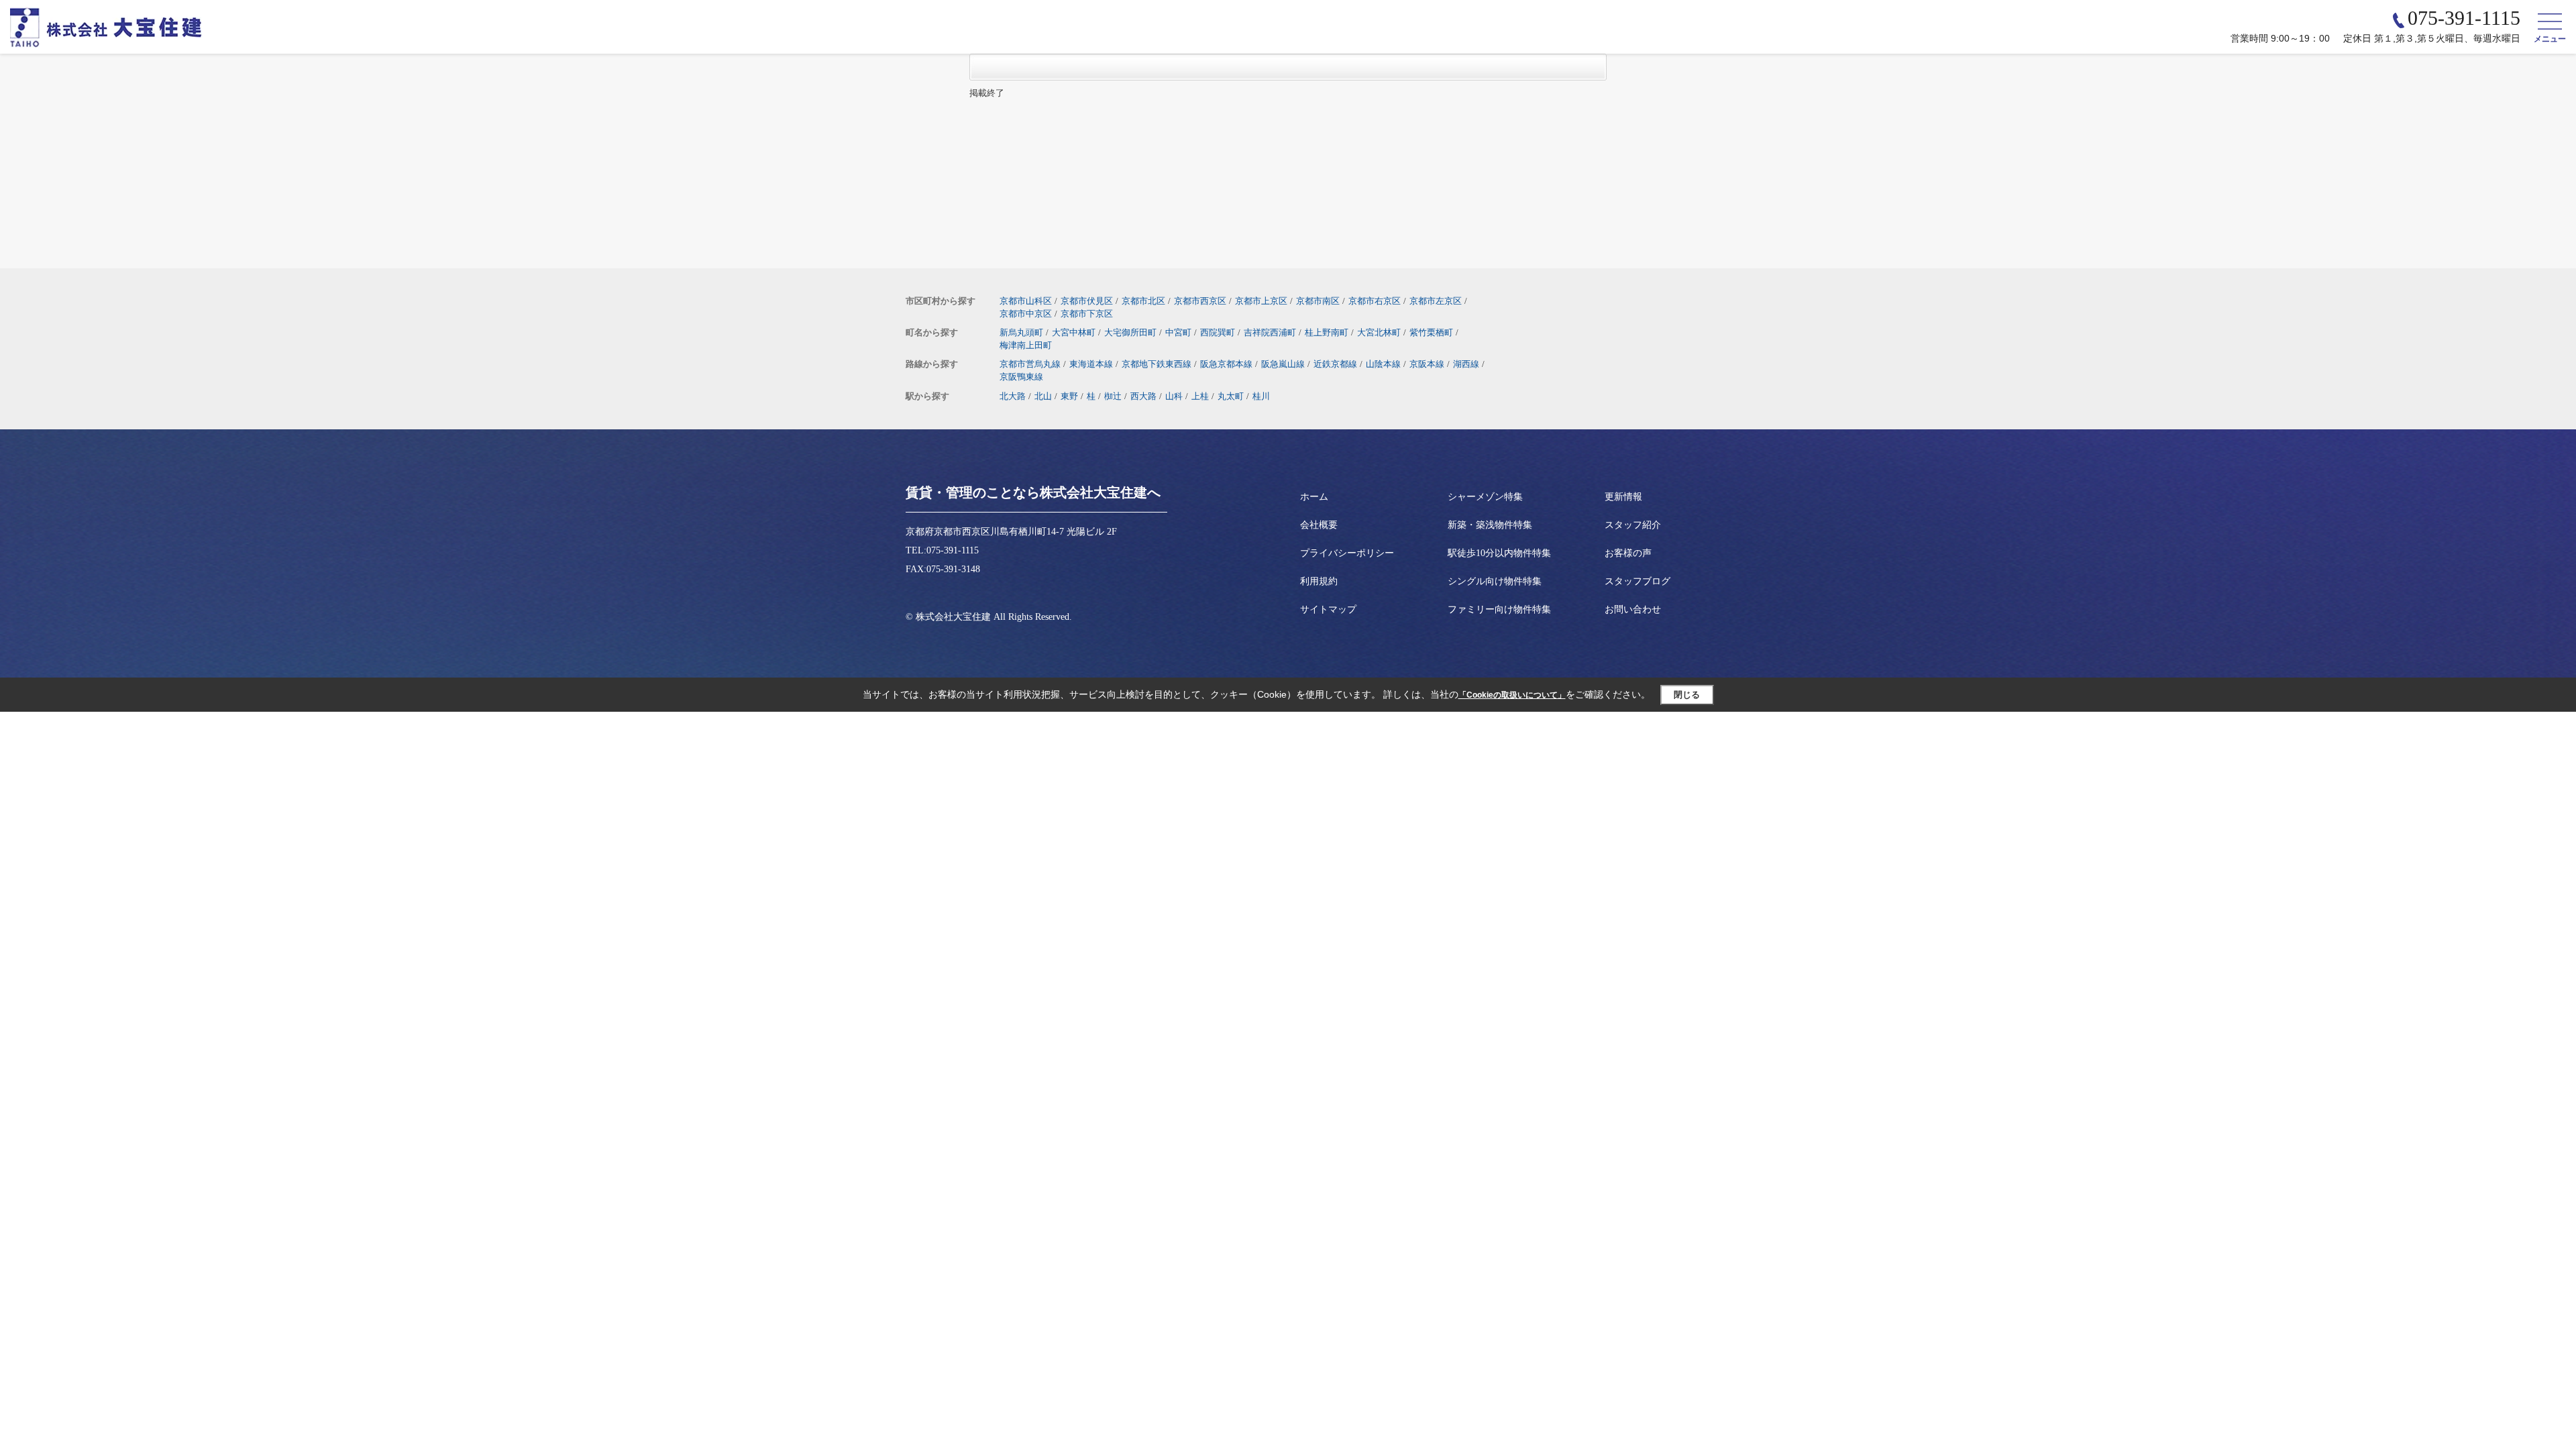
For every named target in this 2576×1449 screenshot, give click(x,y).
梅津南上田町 (1026, 345)
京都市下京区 (1087, 314)
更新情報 (1623, 497)
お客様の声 (1628, 553)
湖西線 (1466, 364)
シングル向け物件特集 (1495, 581)
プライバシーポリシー (1347, 553)
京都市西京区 (1200, 301)
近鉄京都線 (1335, 364)
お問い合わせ (1633, 609)
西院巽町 (1218, 332)
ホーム (1314, 497)
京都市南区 (1318, 301)
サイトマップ (1328, 609)
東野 (1069, 396)
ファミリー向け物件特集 (1499, 609)
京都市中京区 (1026, 314)
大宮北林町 (1379, 332)
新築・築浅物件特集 (1490, 525)
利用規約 (1319, 581)
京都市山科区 (1026, 301)
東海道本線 (1091, 364)
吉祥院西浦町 (1270, 332)
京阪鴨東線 (1021, 377)
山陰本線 (1383, 364)
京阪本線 (1427, 364)
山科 (1174, 396)
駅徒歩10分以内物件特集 (1499, 553)
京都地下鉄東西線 (1157, 364)
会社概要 (1319, 525)
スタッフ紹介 (1633, 525)
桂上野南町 (1327, 332)
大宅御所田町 (1130, 332)
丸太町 (1231, 396)
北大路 (1013, 396)
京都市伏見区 (1087, 301)
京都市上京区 (1261, 301)
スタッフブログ (1638, 581)
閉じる (1687, 695)
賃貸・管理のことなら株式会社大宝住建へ (1033, 492)
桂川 (1261, 396)
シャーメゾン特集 (1485, 497)
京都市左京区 (1436, 301)
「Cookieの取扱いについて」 (1512, 695)
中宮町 (1178, 332)
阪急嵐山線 (1283, 364)
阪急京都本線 (1226, 364)
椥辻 (1113, 396)
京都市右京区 (1375, 301)
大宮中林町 (1074, 332)
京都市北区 (1143, 301)
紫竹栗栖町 (1431, 332)
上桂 (1200, 396)
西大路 (1143, 396)
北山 (1043, 396)
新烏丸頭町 (1021, 332)
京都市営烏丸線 (1030, 364)
